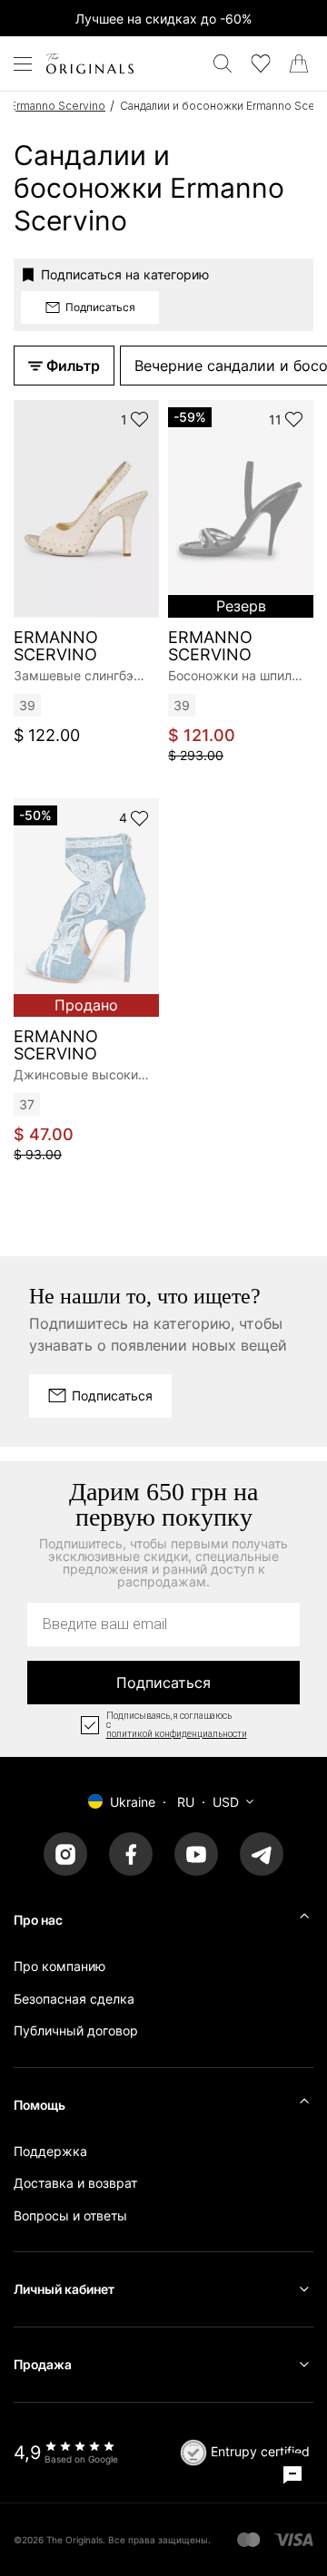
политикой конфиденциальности (177, 1734)
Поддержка (50, 2151)
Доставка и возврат (75, 2183)
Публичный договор (76, 2030)
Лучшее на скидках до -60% (163, 19)
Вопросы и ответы (70, 2215)
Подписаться (163, 1683)
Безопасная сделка (74, 1999)
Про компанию (59, 1966)
